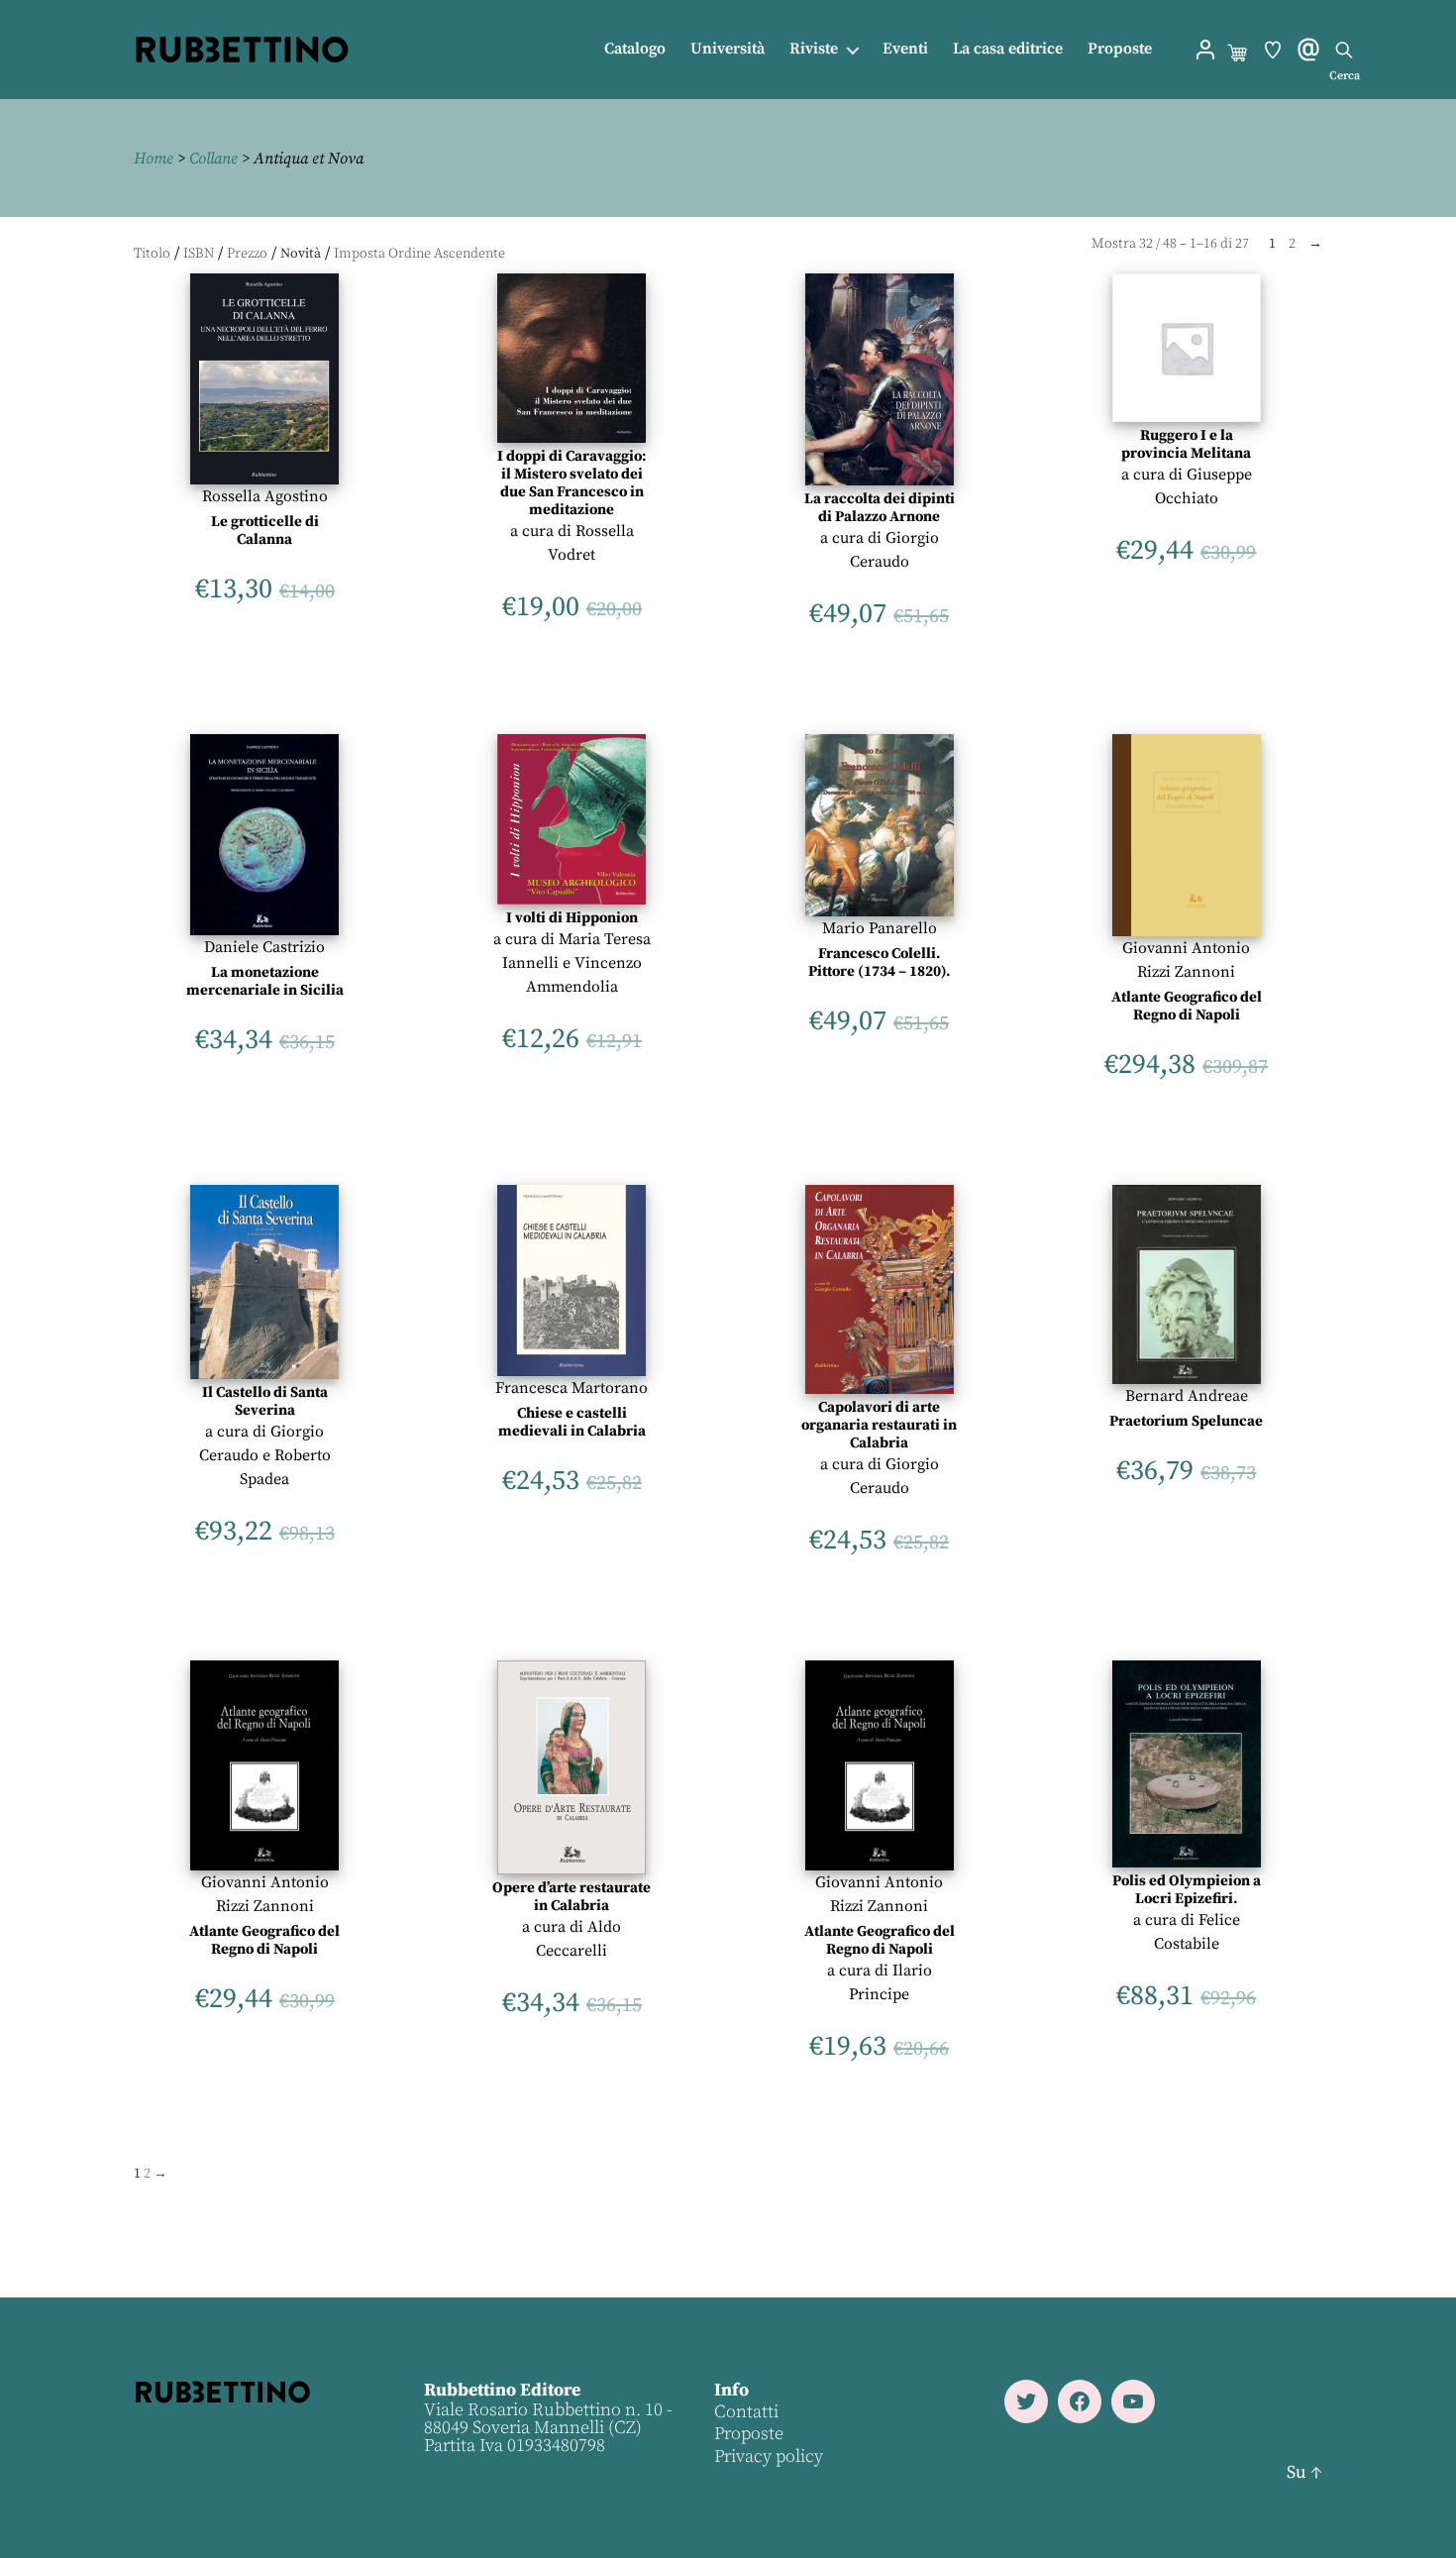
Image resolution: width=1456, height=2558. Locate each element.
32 (1146, 244)
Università (728, 49)
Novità (301, 254)
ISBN (199, 254)
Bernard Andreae (1187, 1396)
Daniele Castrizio (264, 947)
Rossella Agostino (265, 496)
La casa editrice (1008, 49)
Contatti (746, 2412)
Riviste (814, 49)
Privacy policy (769, 2456)
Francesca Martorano (572, 1388)
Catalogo (635, 49)
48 (1170, 244)
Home (154, 159)
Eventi (905, 49)
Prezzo (247, 254)
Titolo (152, 254)
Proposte (1120, 49)
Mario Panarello (880, 928)
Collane (213, 159)
